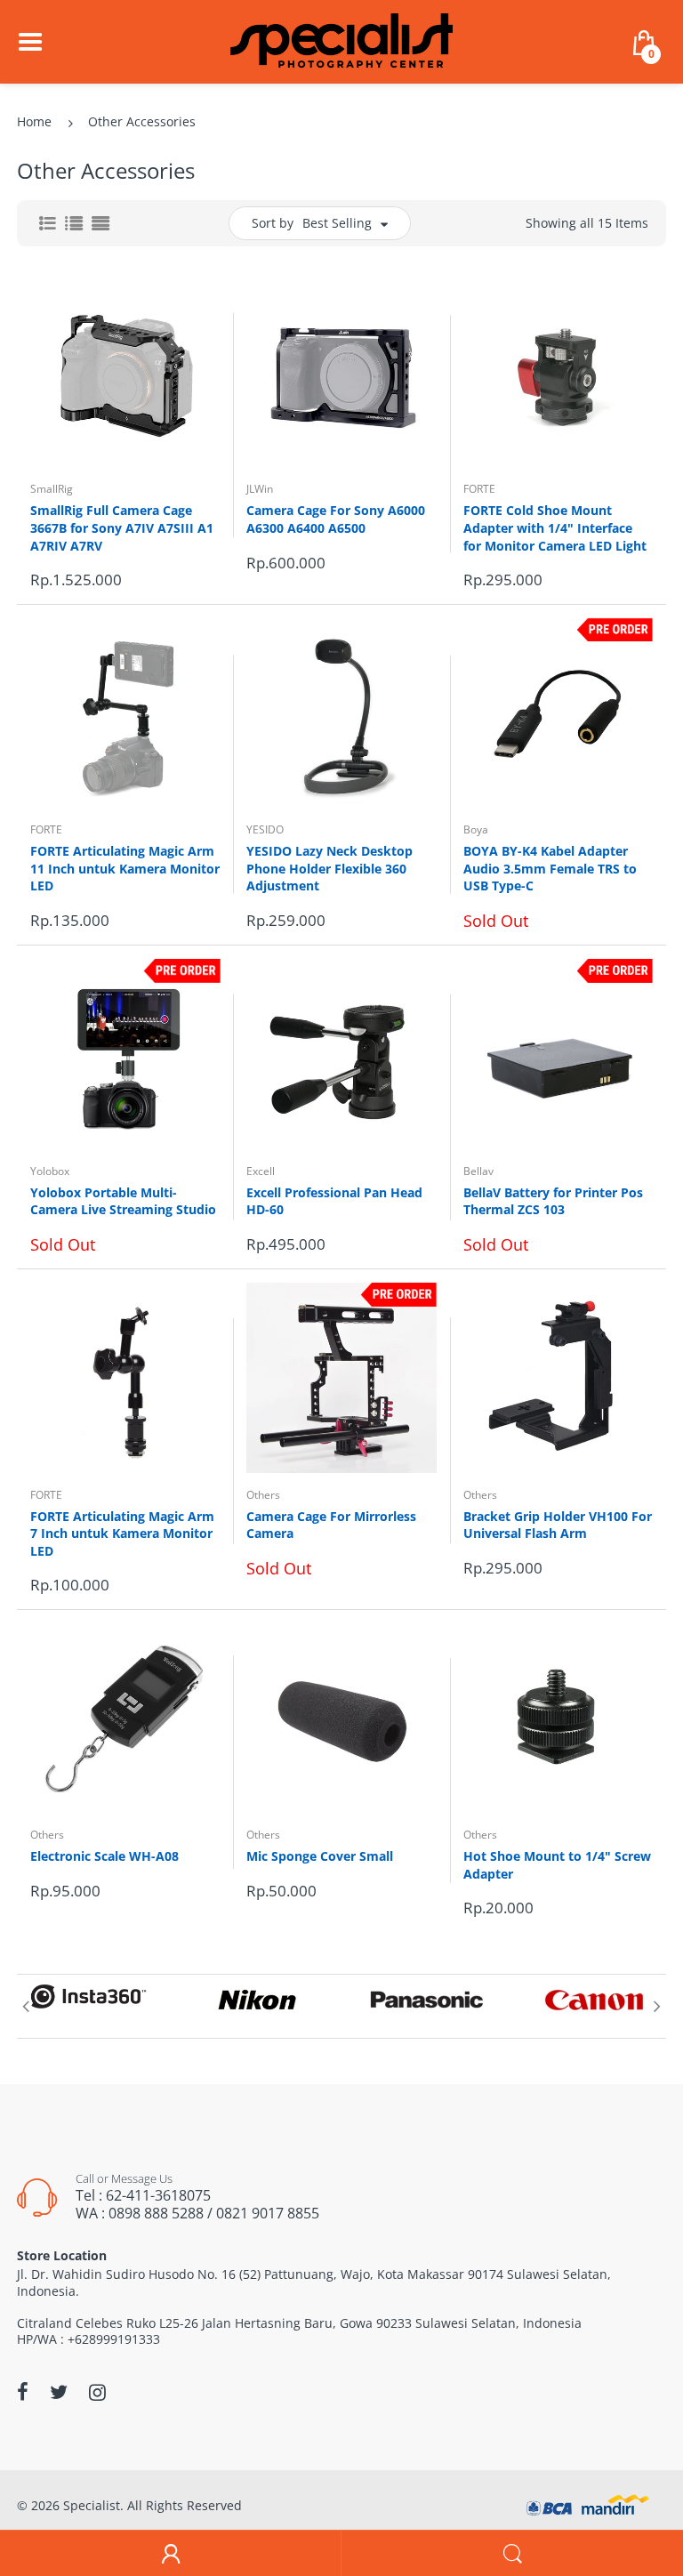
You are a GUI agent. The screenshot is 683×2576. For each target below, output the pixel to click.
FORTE (479, 489)
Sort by (273, 223)
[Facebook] (23, 2392)
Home (34, 121)
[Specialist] (341, 40)
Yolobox (50, 1171)
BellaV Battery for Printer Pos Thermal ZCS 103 (553, 1201)
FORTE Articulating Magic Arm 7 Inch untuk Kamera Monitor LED (122, 1534)
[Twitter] (59, 2392)
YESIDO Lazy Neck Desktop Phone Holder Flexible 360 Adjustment (329, 868)
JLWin (260, 489)
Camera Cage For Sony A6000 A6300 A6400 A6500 (336, 519)
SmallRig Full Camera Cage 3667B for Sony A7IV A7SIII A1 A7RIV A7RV (122, 527)
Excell (261, 1171)
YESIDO (265, 829)
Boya (476, 829)
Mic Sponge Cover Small (320, 1856)
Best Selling (337, 223)
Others (263, 1495)
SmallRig (52, 489)
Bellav (478, 1171)
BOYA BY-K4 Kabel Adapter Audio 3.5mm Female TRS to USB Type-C (550, 868)
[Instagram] (97, 2392)
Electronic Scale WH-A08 (104, 1856)
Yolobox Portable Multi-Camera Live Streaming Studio (123, 1201)
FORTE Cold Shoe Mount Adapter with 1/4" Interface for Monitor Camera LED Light (555, 527)
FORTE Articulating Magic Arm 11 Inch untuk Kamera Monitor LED (125, 868)
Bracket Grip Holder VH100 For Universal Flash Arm (558, 1525)
